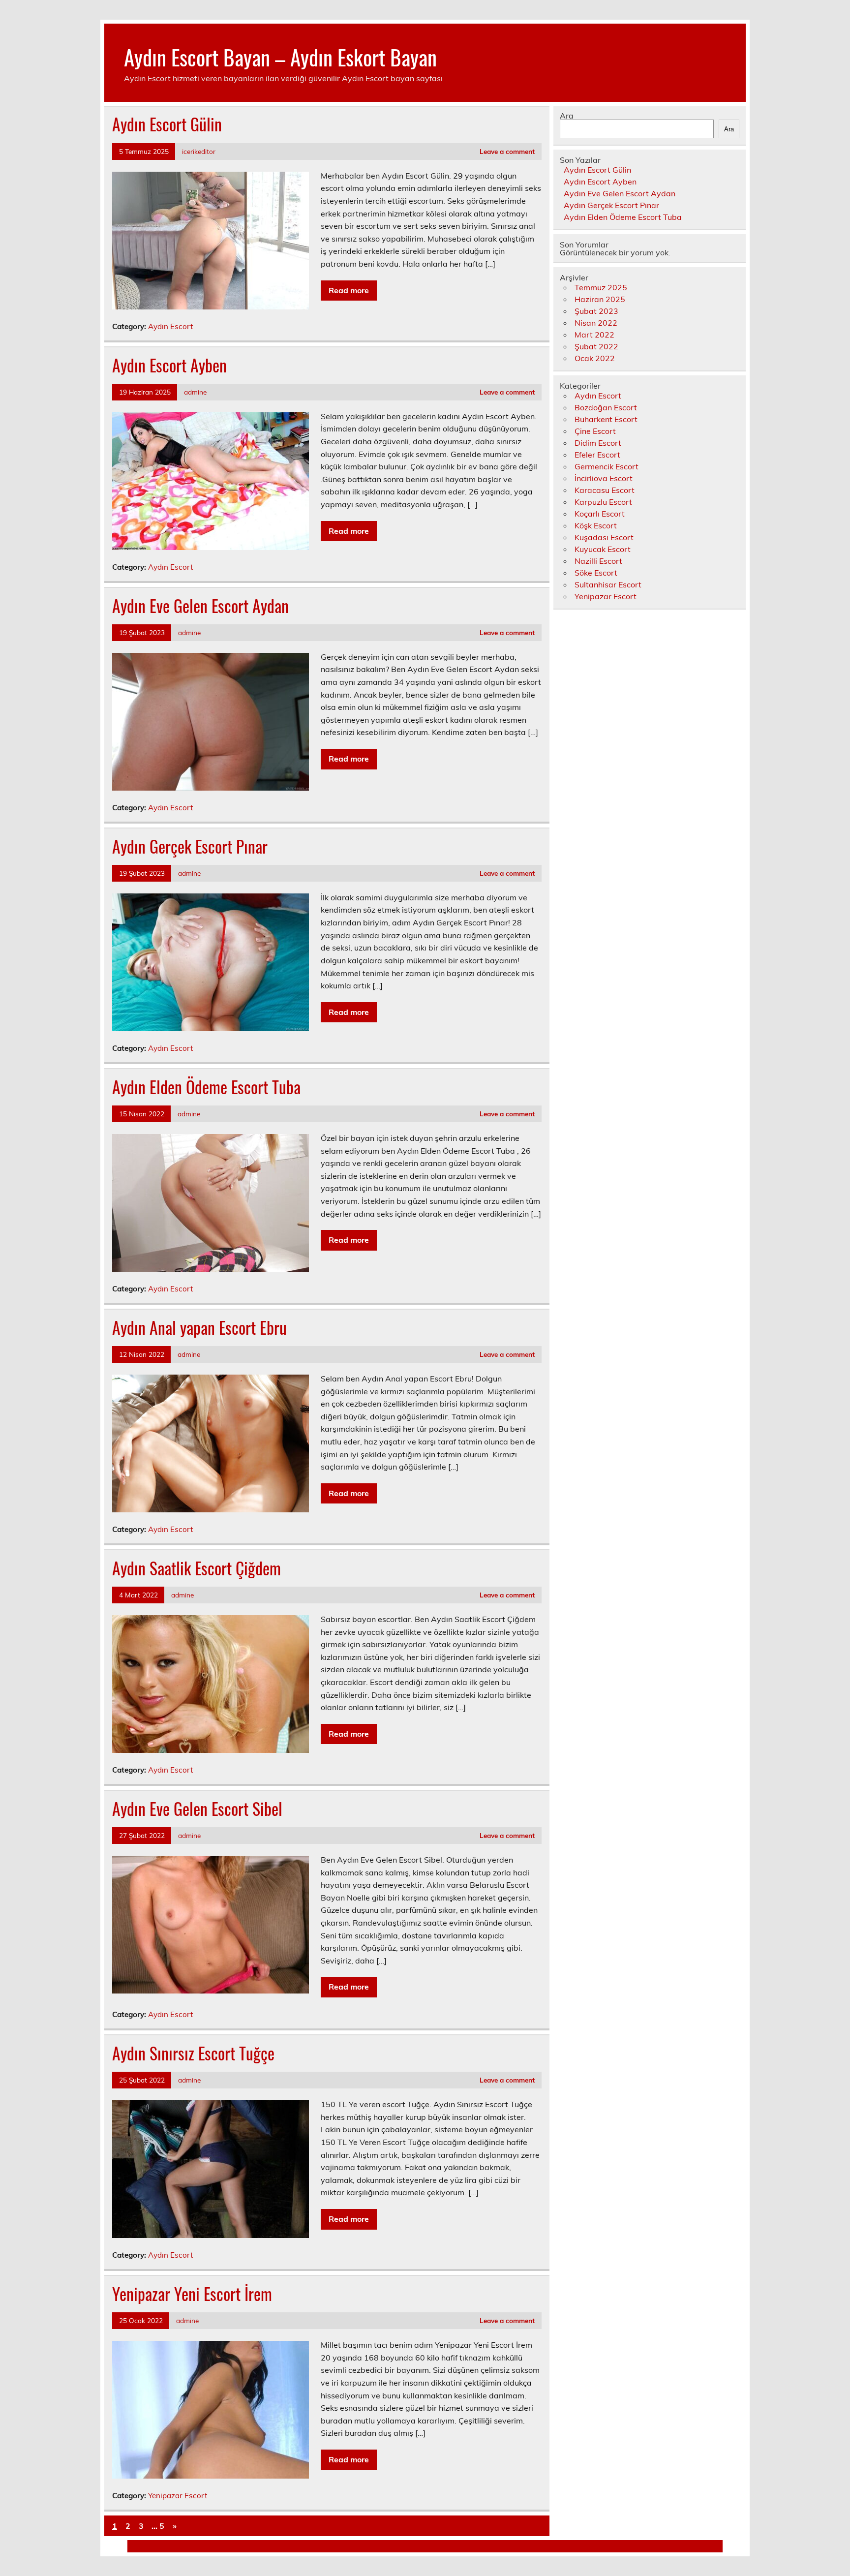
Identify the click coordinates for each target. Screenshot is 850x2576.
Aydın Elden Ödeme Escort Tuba (206, 1087)
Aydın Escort (170, 326)
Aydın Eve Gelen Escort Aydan (200, 606)
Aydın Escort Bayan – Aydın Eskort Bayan (280, 57)
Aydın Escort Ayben (169, 365)
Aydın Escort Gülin (167, 124)
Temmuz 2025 (601, 287)
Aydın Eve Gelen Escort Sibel (197, 1809)
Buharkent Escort (606, 419)
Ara (567, 116)
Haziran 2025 (600, 299)
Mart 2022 (594, 335)
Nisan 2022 (596, 323)
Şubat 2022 (596, 346)
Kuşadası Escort (604, 537)
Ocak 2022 (595, 358)
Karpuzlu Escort (603, 502)
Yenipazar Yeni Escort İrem (192, 2294)
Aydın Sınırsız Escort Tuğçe (193, 2053)
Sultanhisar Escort (608, 584)
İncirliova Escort (604, 478)
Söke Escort (596, 573)
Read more (349, 290)
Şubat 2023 (596, 311)
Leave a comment (507, 151)
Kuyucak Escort (603, 549)
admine (195, 392)
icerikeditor (199, 151)
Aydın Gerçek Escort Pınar (190, 846)
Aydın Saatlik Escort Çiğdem (197, 1568)
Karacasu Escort (605, 490)
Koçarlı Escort (600, 514)
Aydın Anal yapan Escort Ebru (199, 1327)
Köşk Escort (596, 525)
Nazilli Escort (598, 561)
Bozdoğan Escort (606, 407)
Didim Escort (598, 443)
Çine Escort (595, 431)
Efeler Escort (597, 455)
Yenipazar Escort (178, 2496)
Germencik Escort (607, 466)
